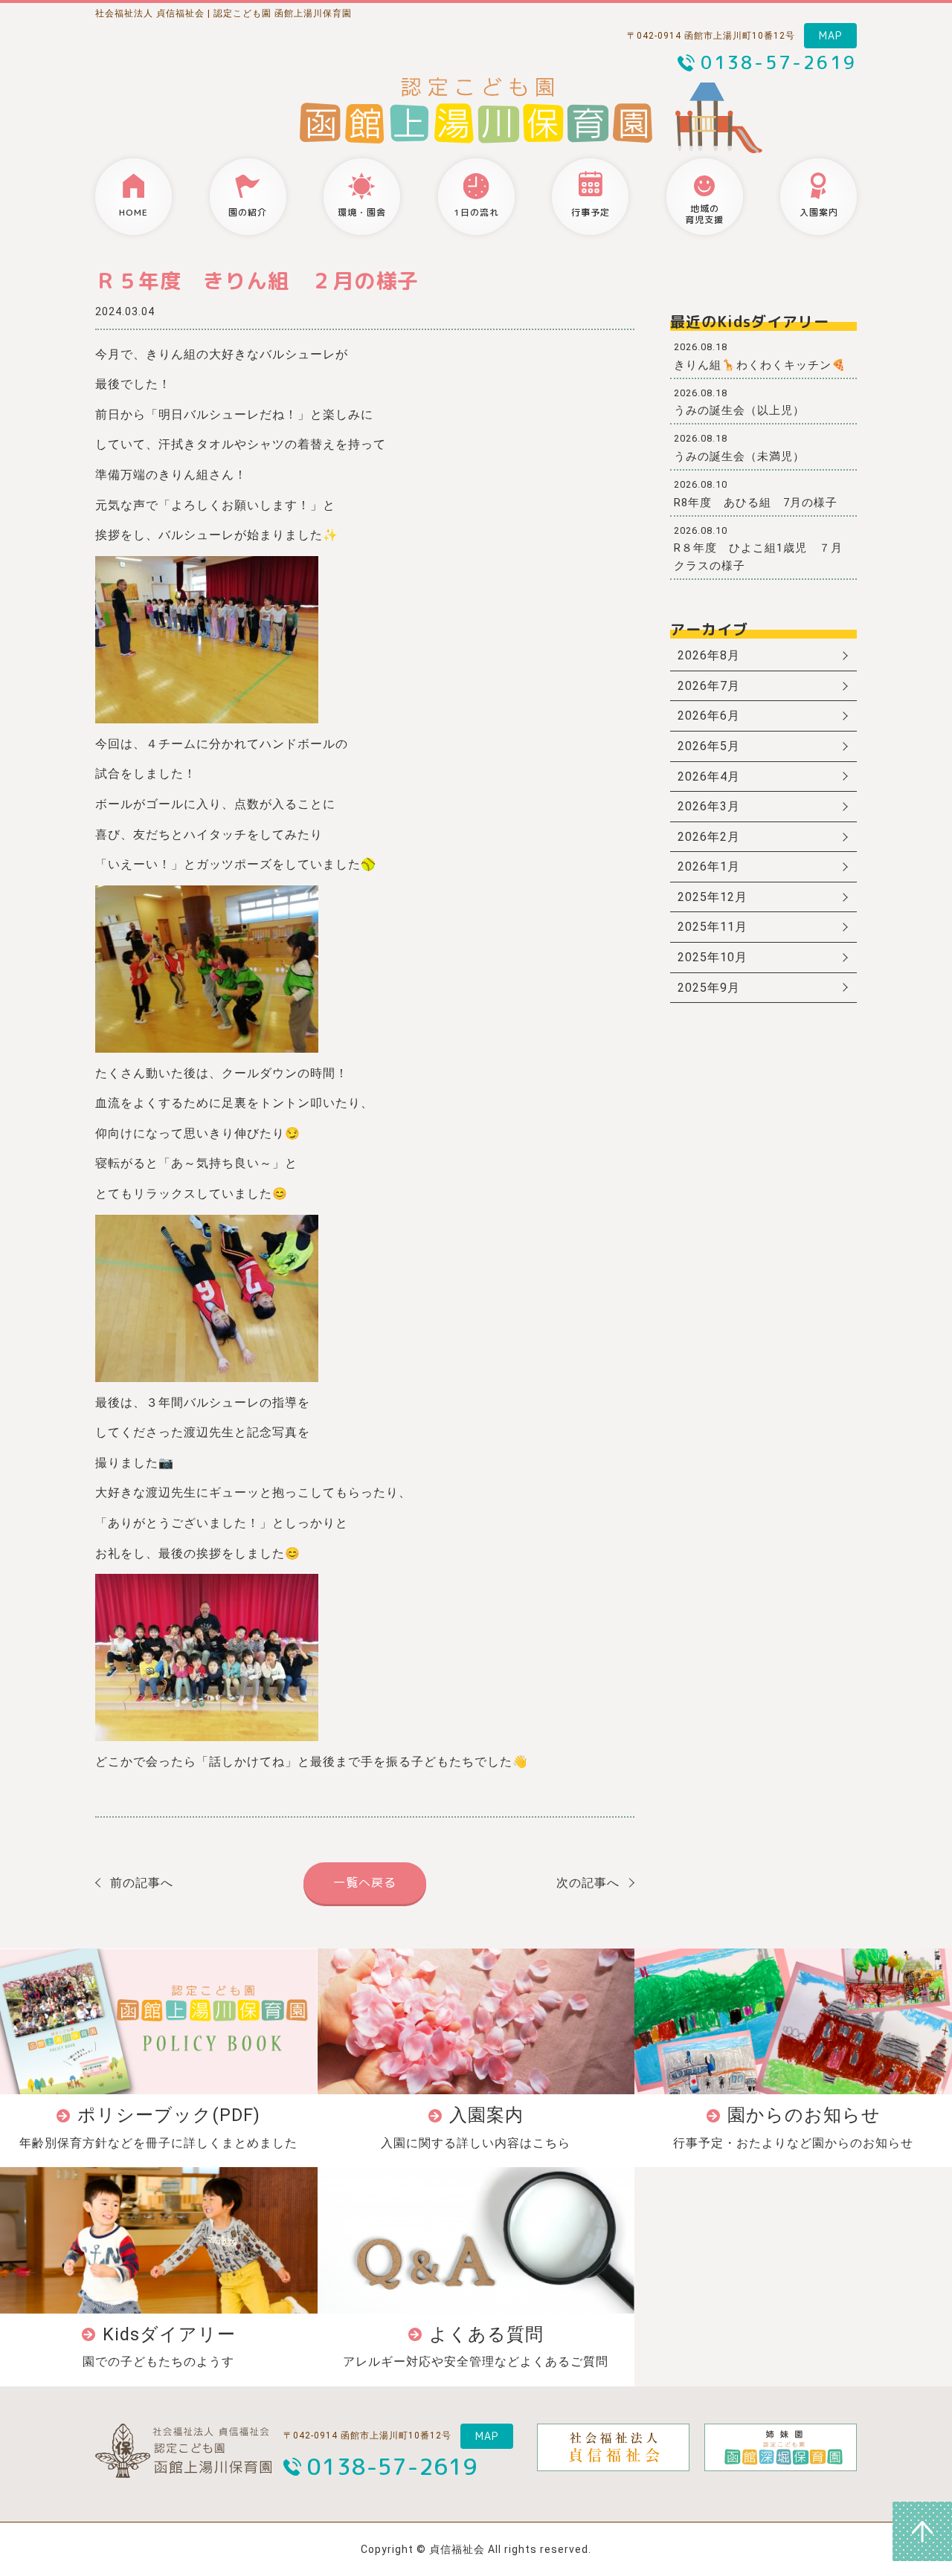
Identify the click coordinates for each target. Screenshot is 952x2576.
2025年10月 (713, 957)
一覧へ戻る (365, 1882)
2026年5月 (709, 746)
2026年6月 (709, 716)
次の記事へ (588, 1883)
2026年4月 (709, 777)
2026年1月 (709, 866)
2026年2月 (709, 837)
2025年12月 (713, 897)
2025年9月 (709, 988)
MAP (830, 35)
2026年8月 (709, 655)
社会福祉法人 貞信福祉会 (150, 13)
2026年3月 (709, 806)
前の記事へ (142, 1883)
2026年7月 (709, 686)
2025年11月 (713, 927)
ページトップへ (922, 2531)
